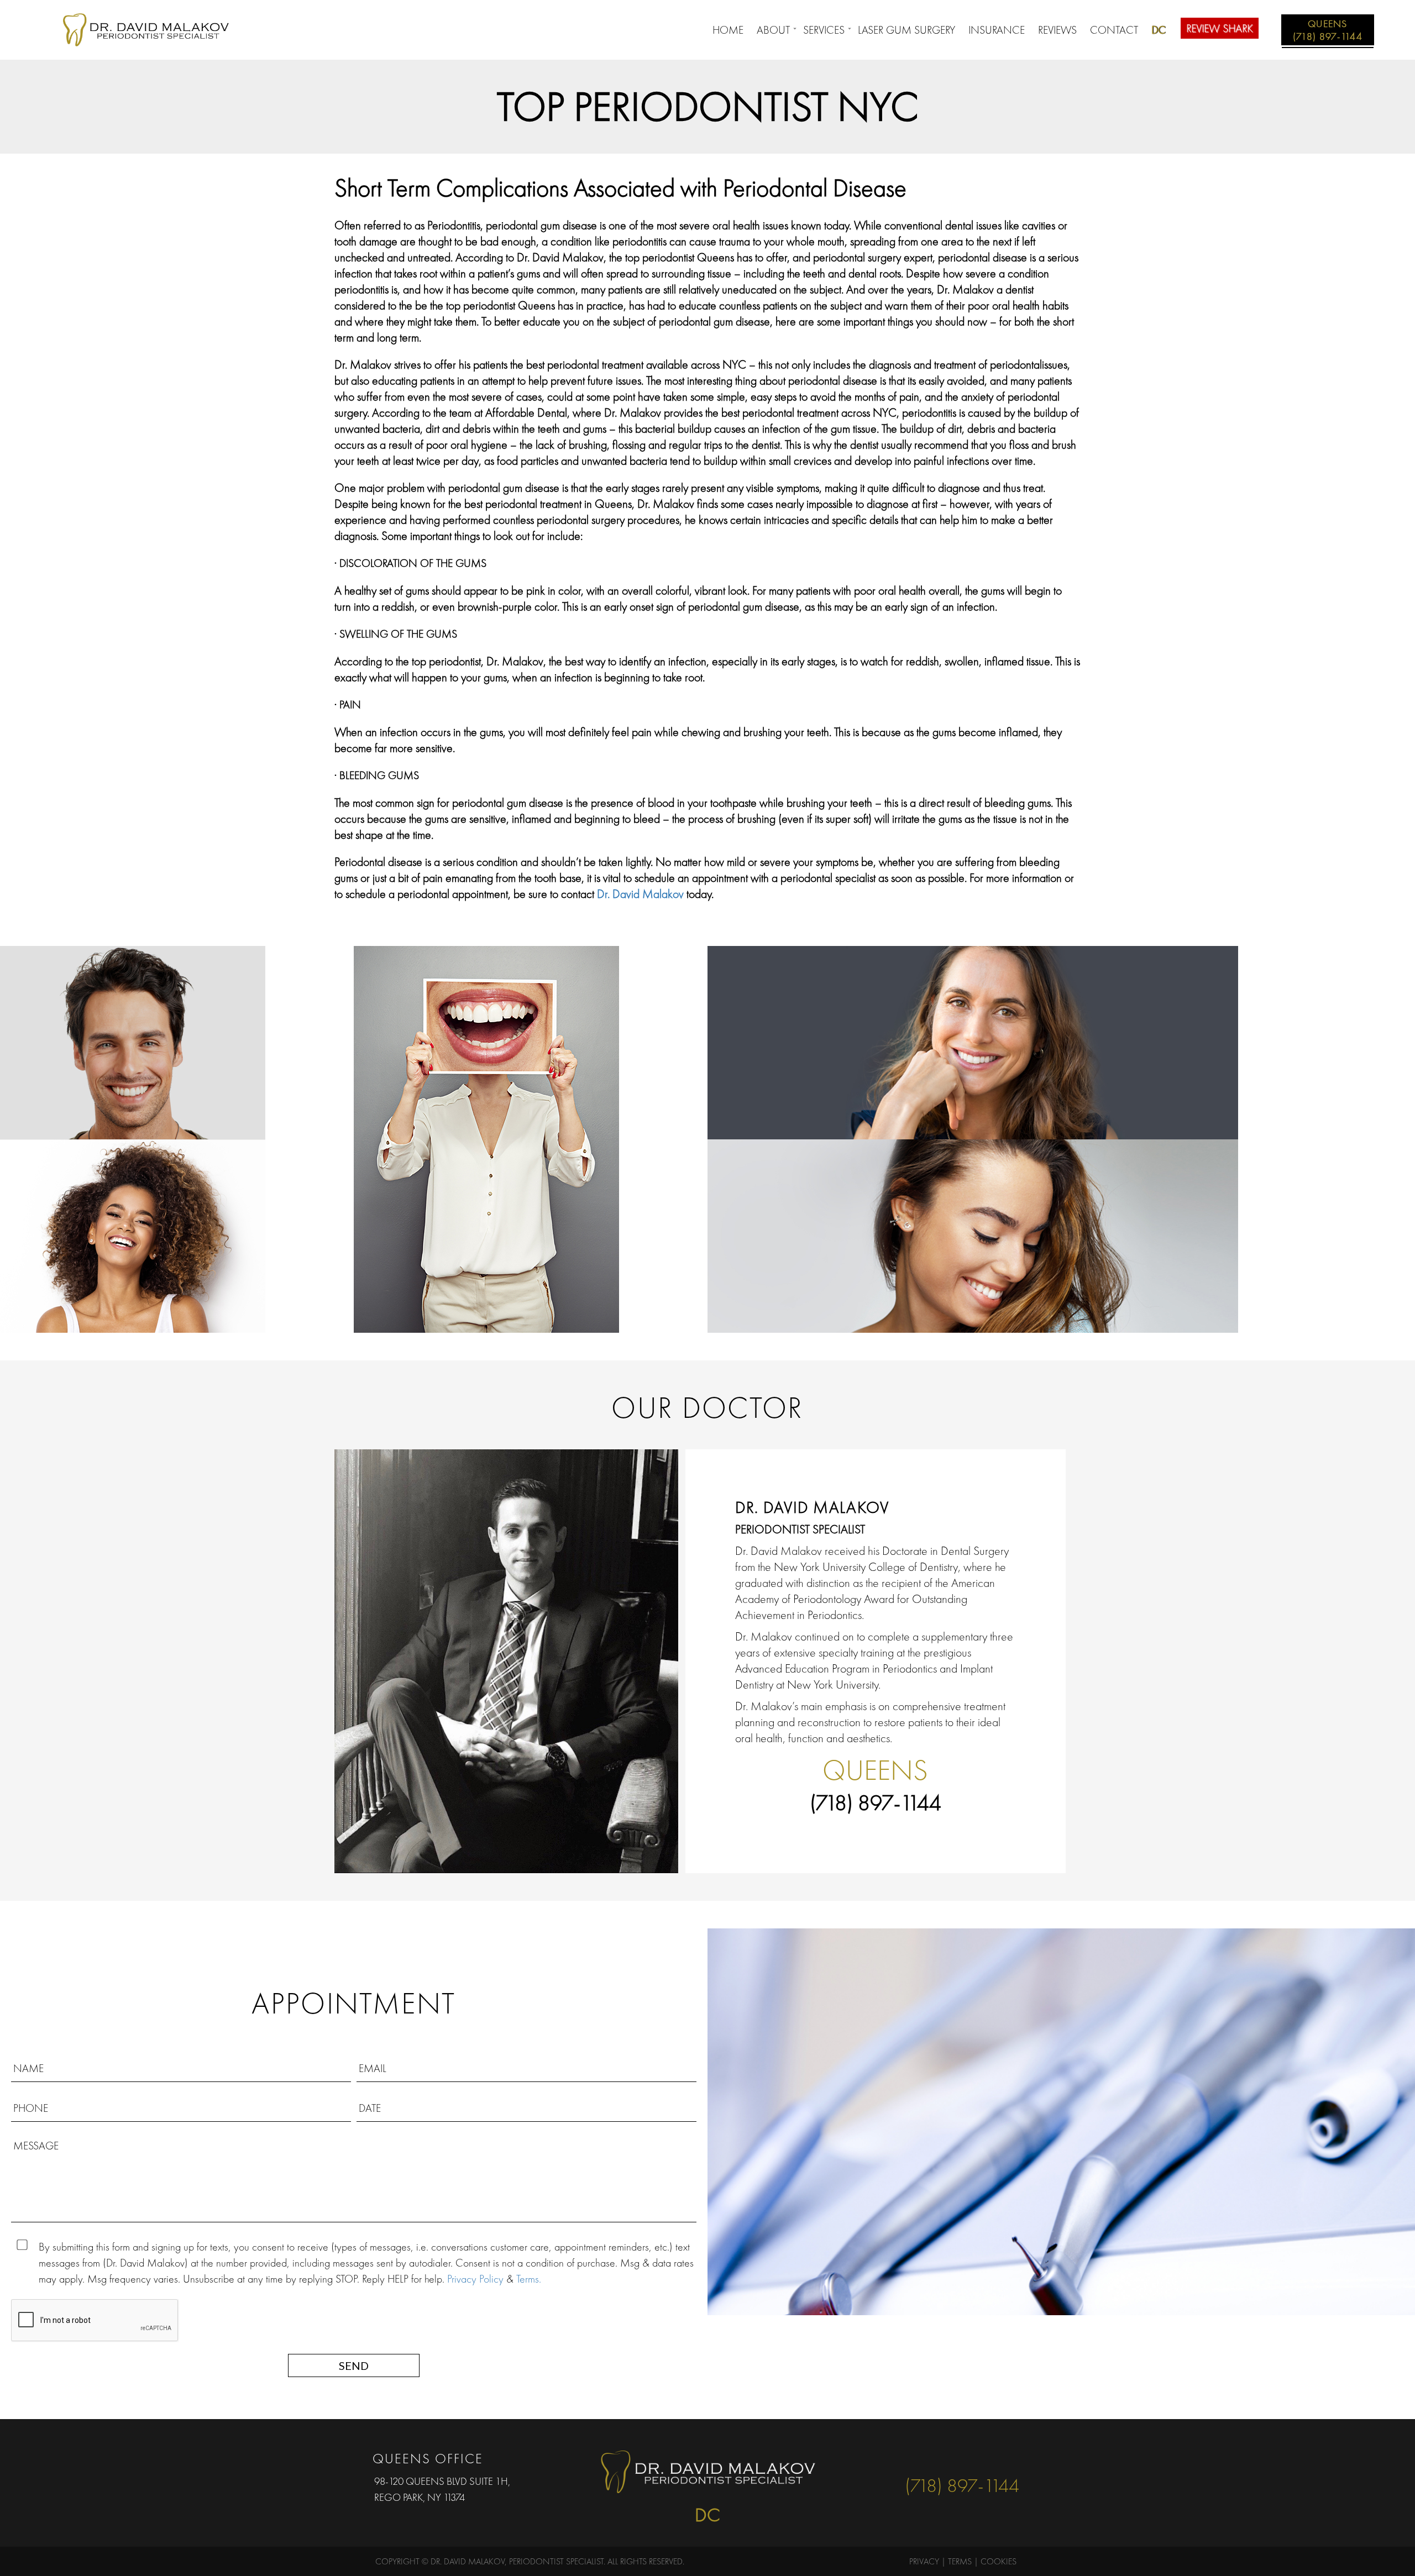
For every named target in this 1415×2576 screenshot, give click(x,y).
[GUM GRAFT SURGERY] (1061, 1043)
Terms (960, 2561)
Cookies (999, 2561)
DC (1159, 30)
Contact (1114, 30)
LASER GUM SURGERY (906, 30)
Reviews (1057, 30)
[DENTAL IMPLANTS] (177, 1236)
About (773, 30)
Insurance (997, 30)
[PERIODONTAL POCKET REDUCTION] (177, 1043)
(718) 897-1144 (876, 1803)
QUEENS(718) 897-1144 (1328, 30)
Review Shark (1220, 28)
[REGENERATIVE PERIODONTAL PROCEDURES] (1061, 1236)
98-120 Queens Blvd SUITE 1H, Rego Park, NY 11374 (442, 2489)
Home (728, 30)
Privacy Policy (475, 2279)
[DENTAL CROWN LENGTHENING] (531, 1139)
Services (824, 30)
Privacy (924, 2561)
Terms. (529, 2279)
